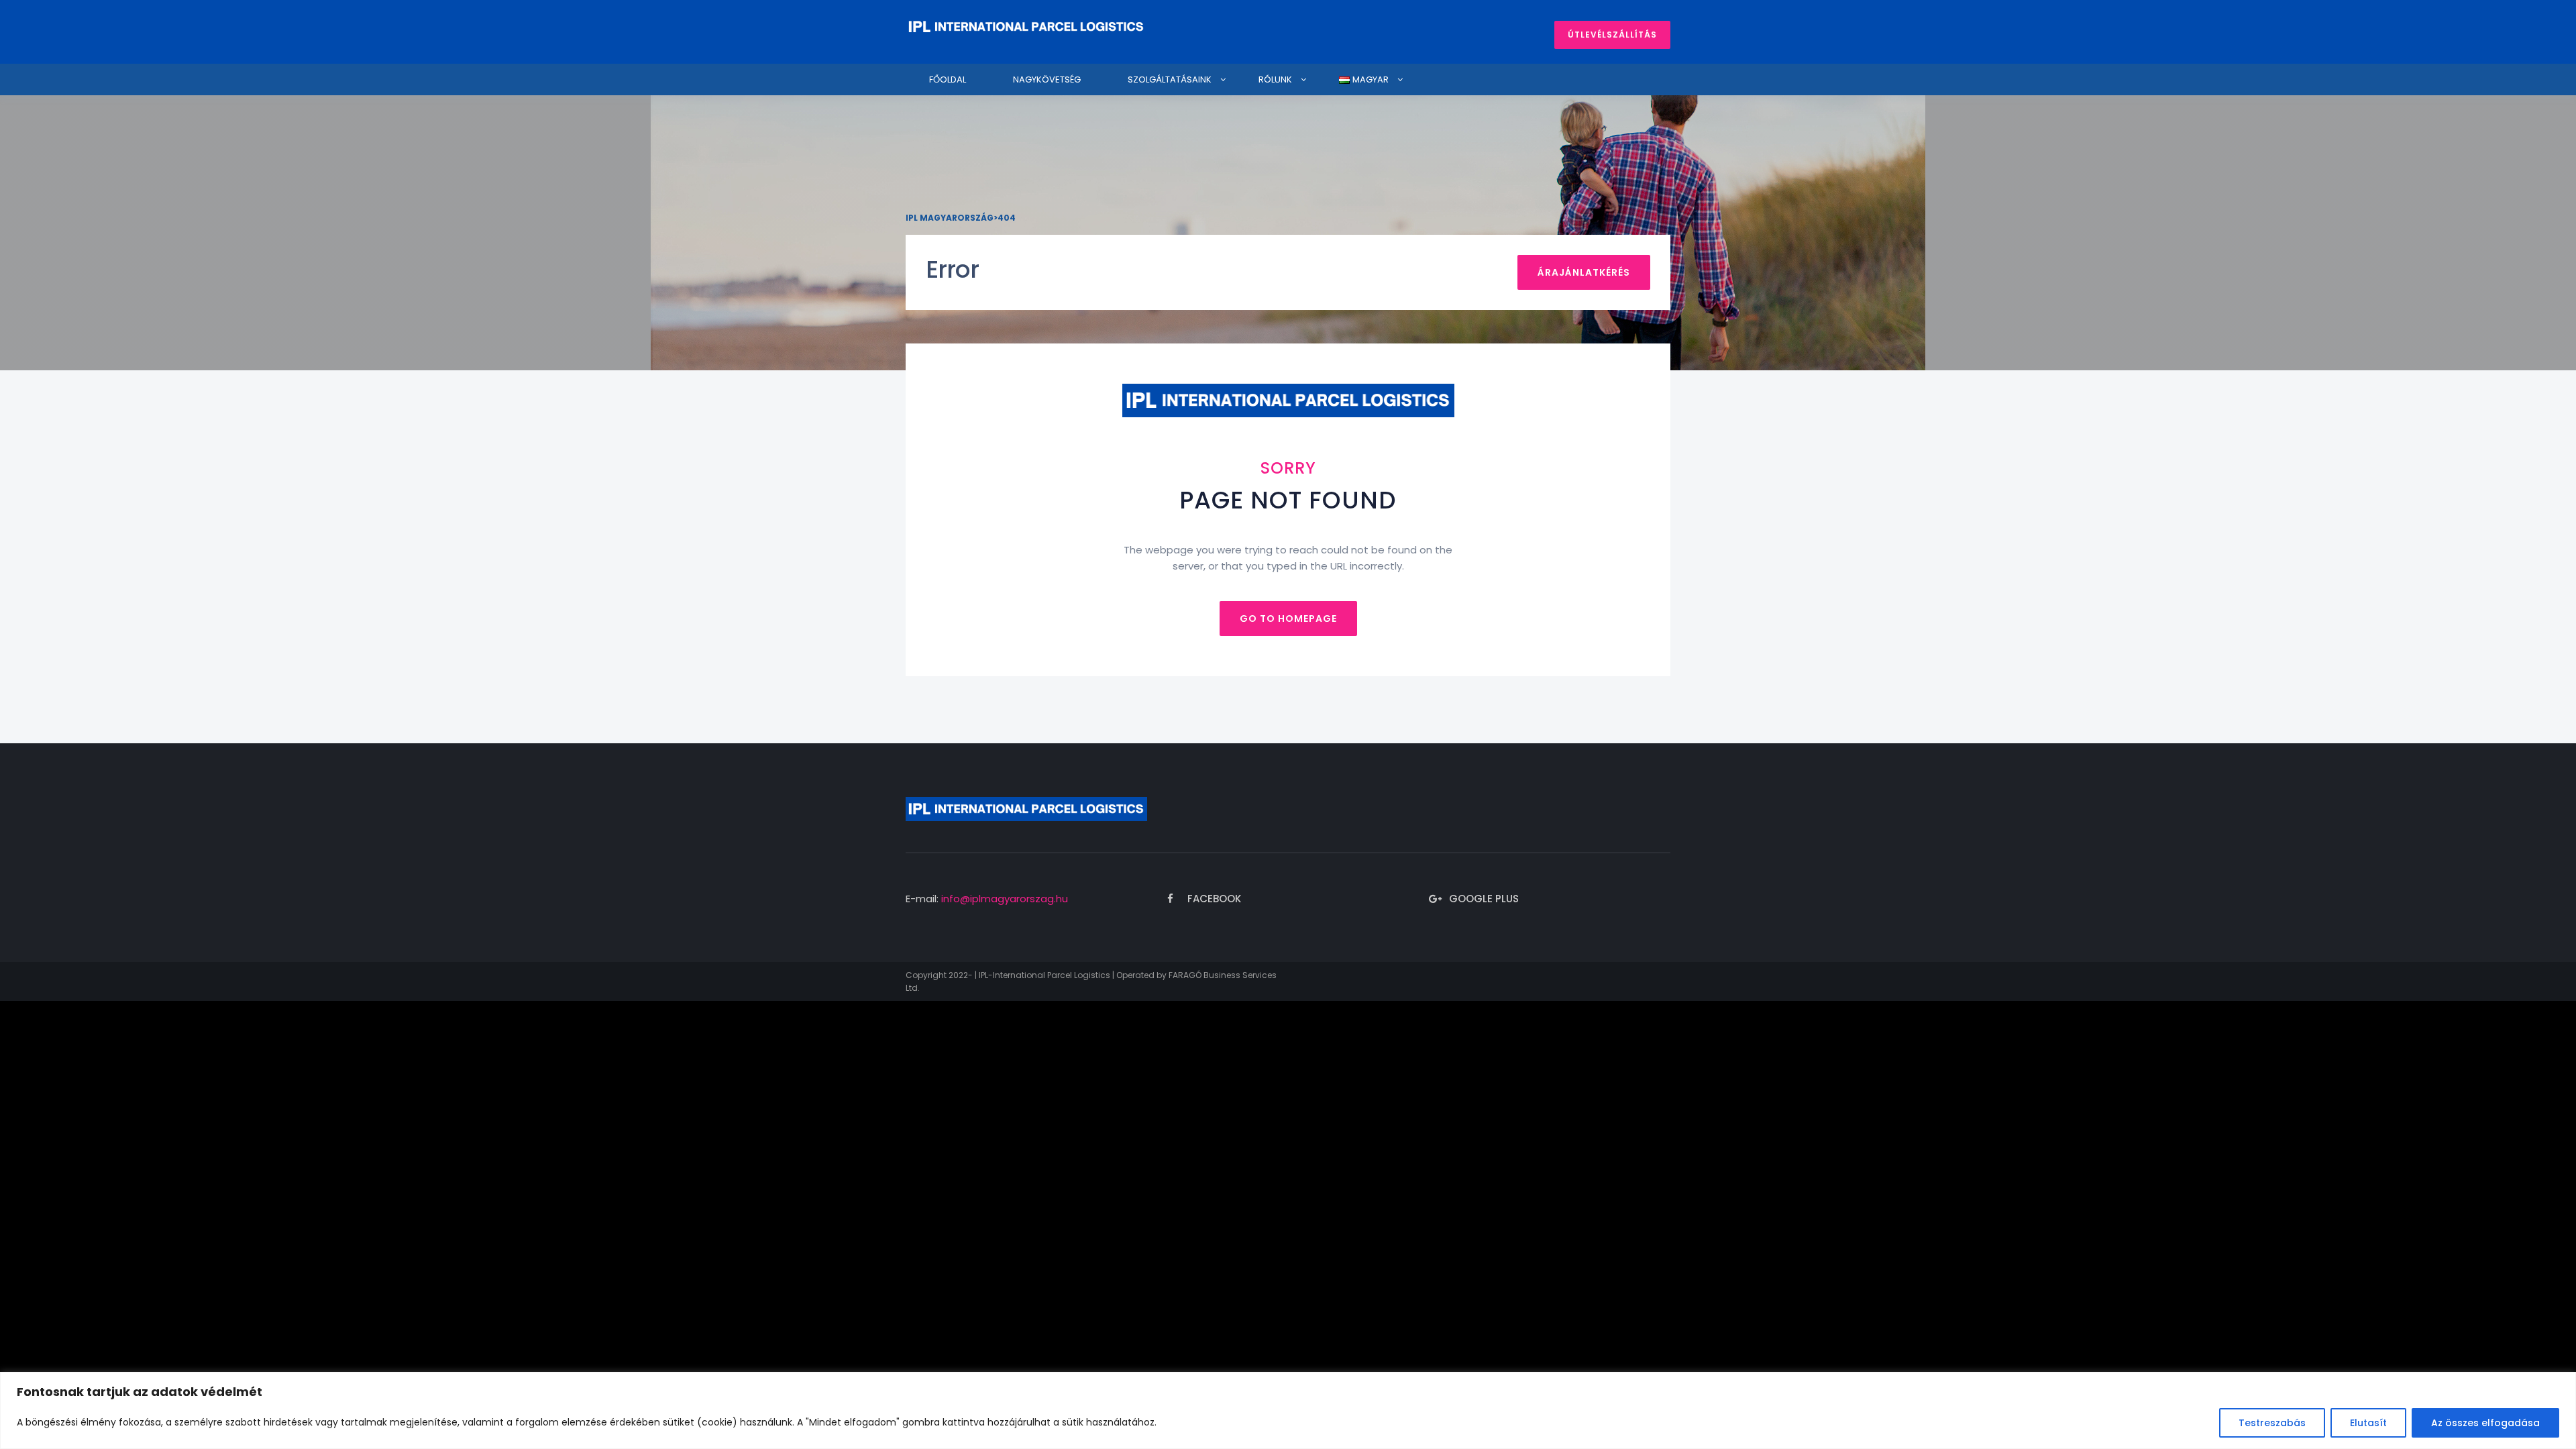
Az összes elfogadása (2485, 1423)
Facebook (1214, 899)
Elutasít (2368, 1423)
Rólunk (1275, 79)
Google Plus (1484, 899)
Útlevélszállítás (1612, 35)
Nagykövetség (1047, 79)
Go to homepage (1288, 619)
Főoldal (948, 79)
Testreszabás (2272, 1423)
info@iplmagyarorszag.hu (1005, 899)
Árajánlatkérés (1584, 272)
